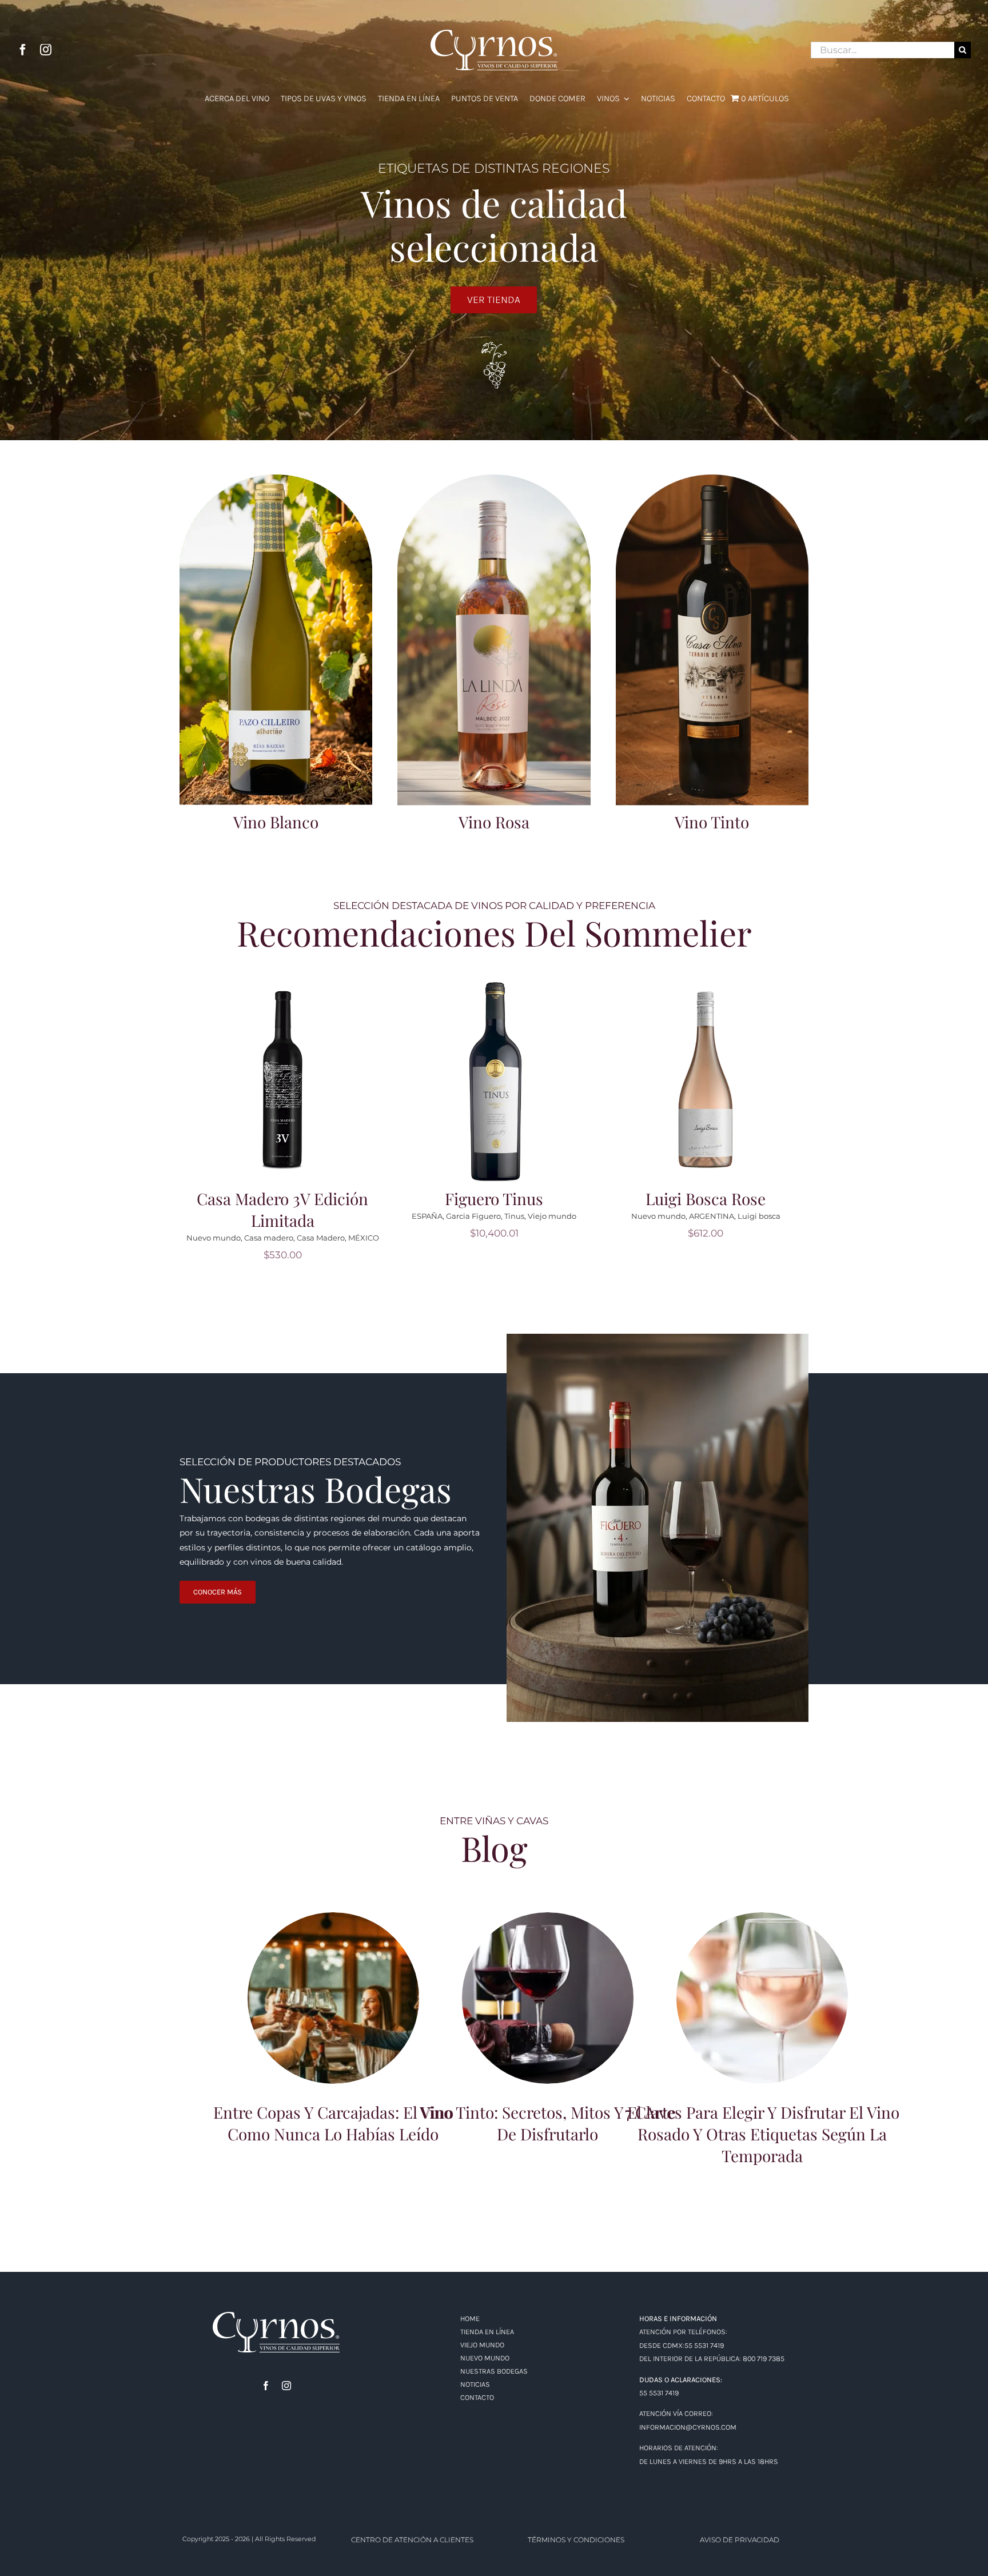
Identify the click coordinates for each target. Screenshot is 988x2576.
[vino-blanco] (276, 478)
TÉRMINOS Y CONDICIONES (576, 2540)
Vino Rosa (494, 822)
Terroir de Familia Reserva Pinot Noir (494, 1209)
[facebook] (23, 50)
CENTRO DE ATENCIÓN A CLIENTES (412, 2540)
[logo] (276, 2316)
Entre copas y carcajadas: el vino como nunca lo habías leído (334, 1983)
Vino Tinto (712, 822)
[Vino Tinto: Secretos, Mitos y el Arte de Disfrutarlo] (548, 1998)
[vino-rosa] (494, 478)
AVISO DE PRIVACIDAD (740, 2540)
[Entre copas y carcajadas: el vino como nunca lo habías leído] (333, 1998)
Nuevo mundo (461, 1238)
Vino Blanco (276, 822)
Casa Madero (744, 1238)
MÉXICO (787, 1238)
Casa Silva (510, 1238)
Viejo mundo (347, 1238)
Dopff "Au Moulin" (250, 1238)
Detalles (286, 1088)
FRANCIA (303, 1238)
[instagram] (46, 50)
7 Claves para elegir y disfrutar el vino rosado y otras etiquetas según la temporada (762, 1978)
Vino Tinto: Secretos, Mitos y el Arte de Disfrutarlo (548, 1983)
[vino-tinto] (712, 478)
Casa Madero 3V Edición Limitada (706, 1209)
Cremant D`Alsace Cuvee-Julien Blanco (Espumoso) (282, 1209)
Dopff (204, 1238)
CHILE (543, 1238)
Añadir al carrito (286, 1072)
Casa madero (692, 1238)
